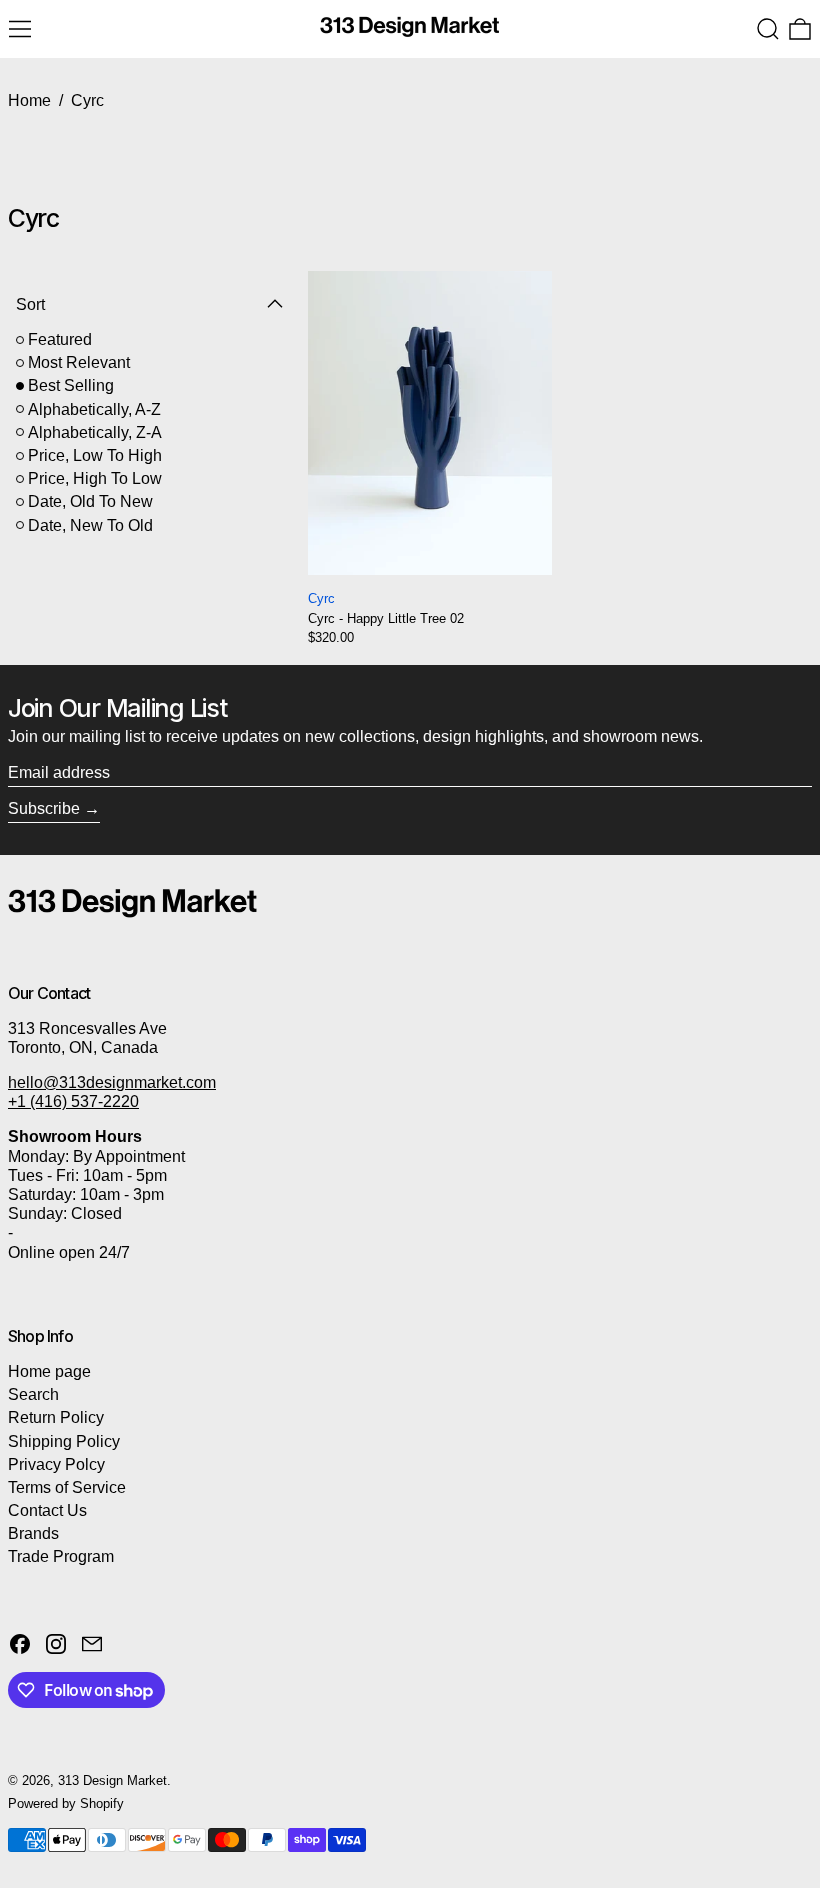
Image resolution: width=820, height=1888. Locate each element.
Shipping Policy (64, 1441)
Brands (33, 1533)
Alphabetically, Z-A (95, 432)
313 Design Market (112, 1780)
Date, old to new (90, 501)
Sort (30, 304)
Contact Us (47, 1510)
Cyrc (87, 100)
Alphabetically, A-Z (94, 409)
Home (29, 100)
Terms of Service (67, 1487)
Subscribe (44, 808)
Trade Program (61, 1556)
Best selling (71, 385)
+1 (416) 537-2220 (73, 1101)
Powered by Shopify (66, 1803)
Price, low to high (95, 455)
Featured (60, 339)
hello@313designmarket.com (112, 1082)
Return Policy (56, 1417)
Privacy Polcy (56, 1464)
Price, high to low (95, 478)
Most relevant (79, 362)
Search (33, 1394)
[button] (768, 29)
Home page (49, 1371)
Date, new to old (90, 525)
